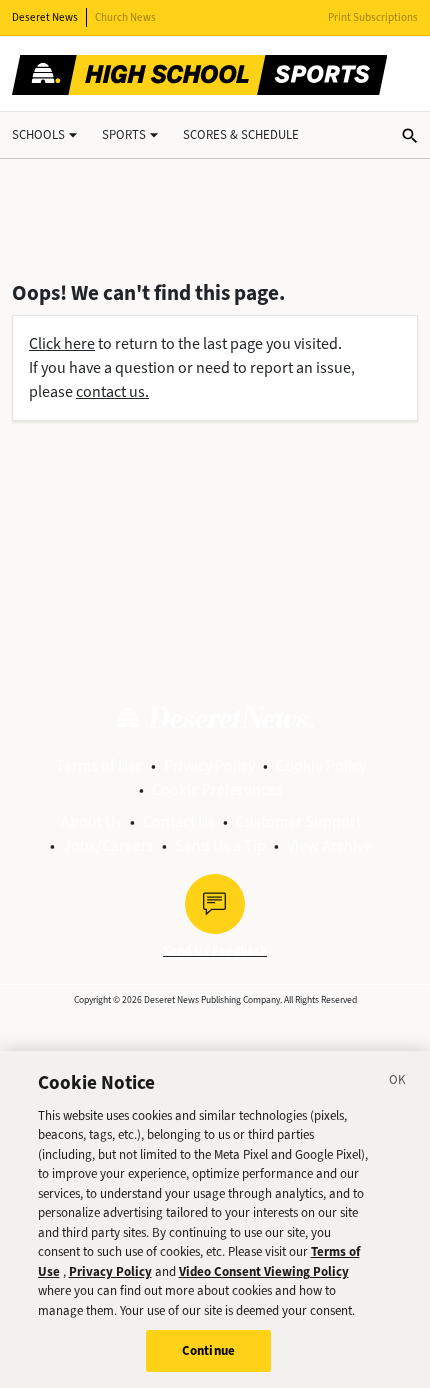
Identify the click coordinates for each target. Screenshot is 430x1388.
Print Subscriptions (373, 17)
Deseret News (45, 17)
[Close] (398, 1083)
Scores (241, 134)
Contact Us (179, 821)
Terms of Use (99, 765)
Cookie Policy (321, 765)
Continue (208, 1350)
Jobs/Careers (108, 845)
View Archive (329, 845)
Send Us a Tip (220, 845)
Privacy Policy (209, 765)
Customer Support (298, 821)
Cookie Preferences (217, 789)
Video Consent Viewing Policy (264, 1271)
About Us (91, 821)
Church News (125, 17)
